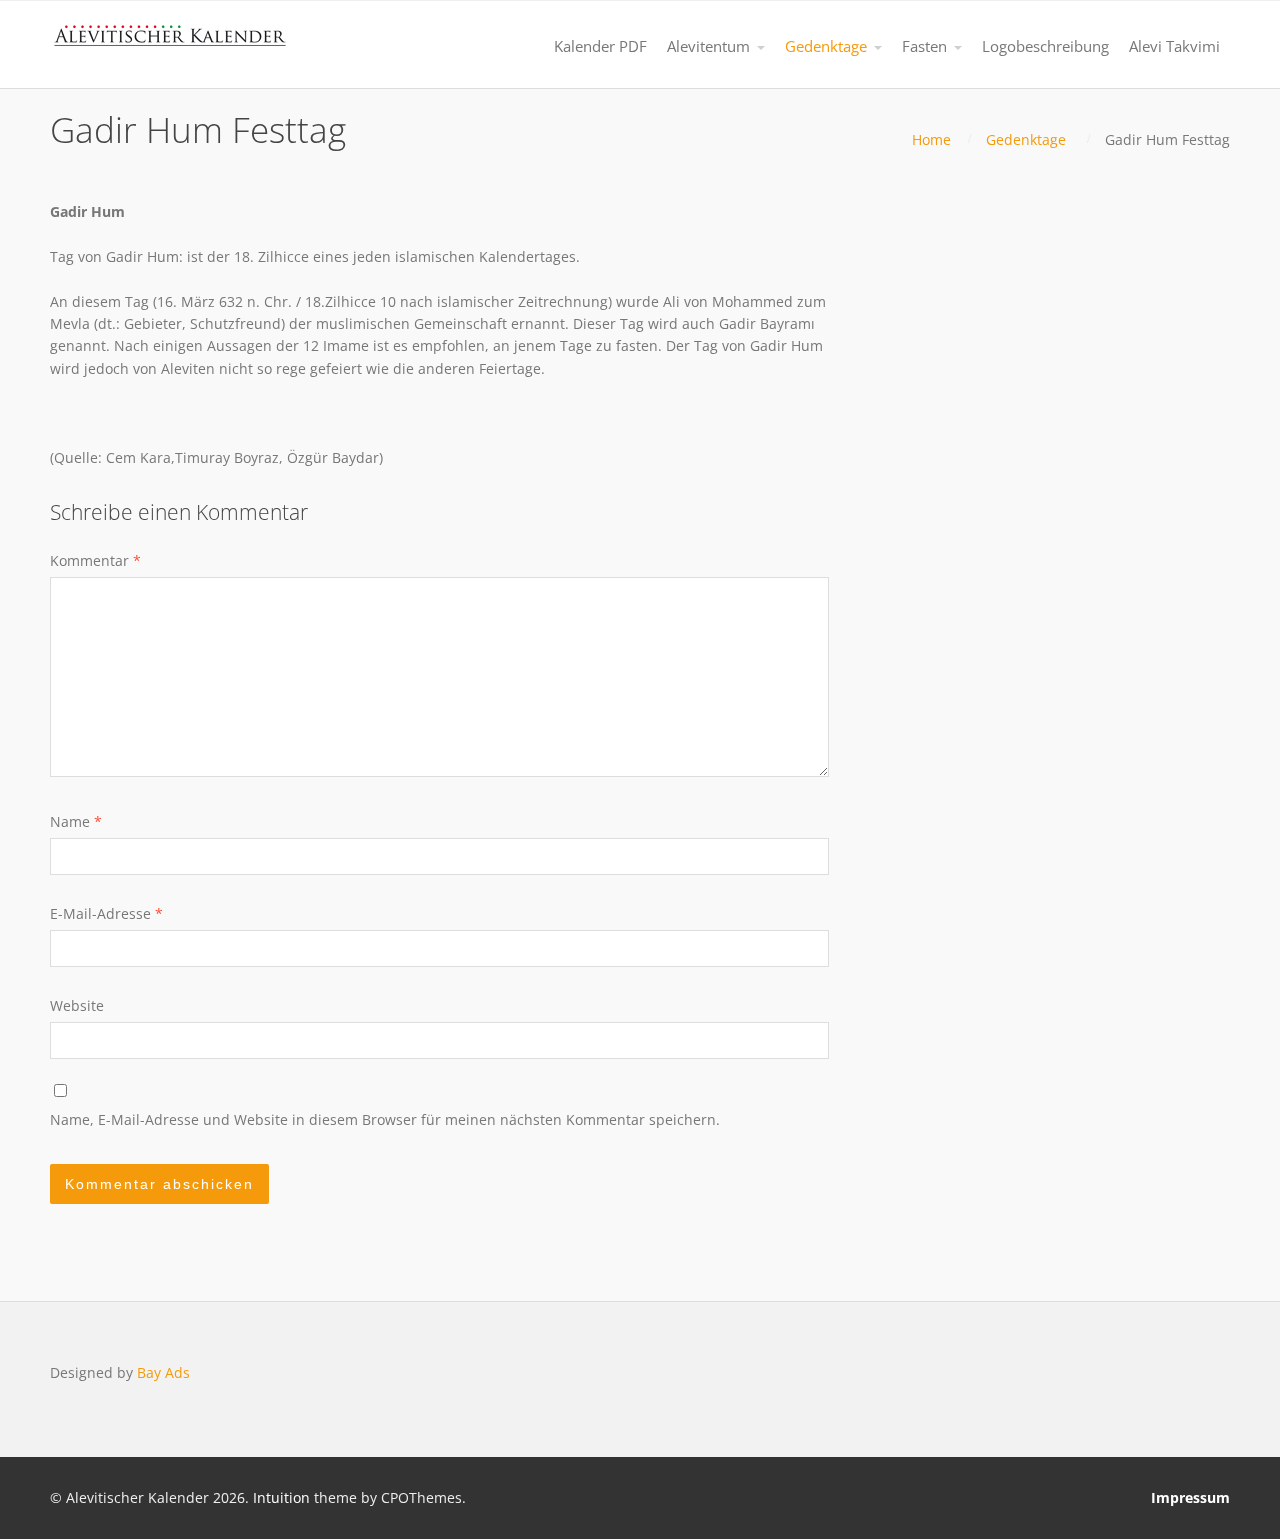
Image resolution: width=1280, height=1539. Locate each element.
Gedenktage (1026, 139)
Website (77, 1005)
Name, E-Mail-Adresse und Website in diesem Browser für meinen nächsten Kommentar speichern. (385, 1119)
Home (931, 139)
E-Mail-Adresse (106, 913)
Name (76, 821)
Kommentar (95, 560)
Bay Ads (163, 1372)
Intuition (281, 1497)
